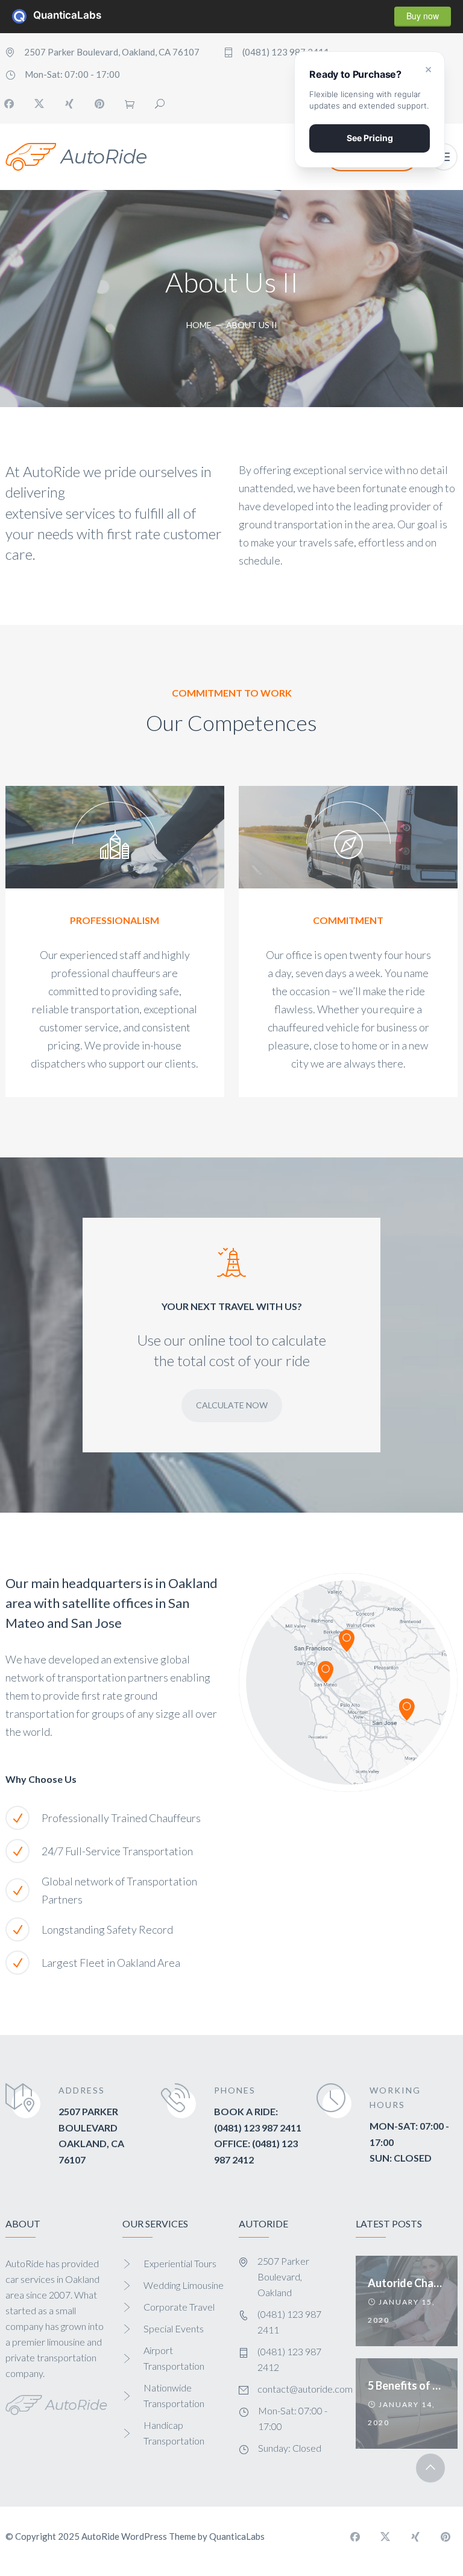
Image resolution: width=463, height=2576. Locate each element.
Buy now (423, 16)
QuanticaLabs (23, 16)
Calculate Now (232, 1405)
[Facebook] (355, 2537)
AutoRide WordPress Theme (139, 2536)
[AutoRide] (76, 157)
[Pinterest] (99, 104)
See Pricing (370, 138)
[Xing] (69, 104)
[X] (39, 104)
